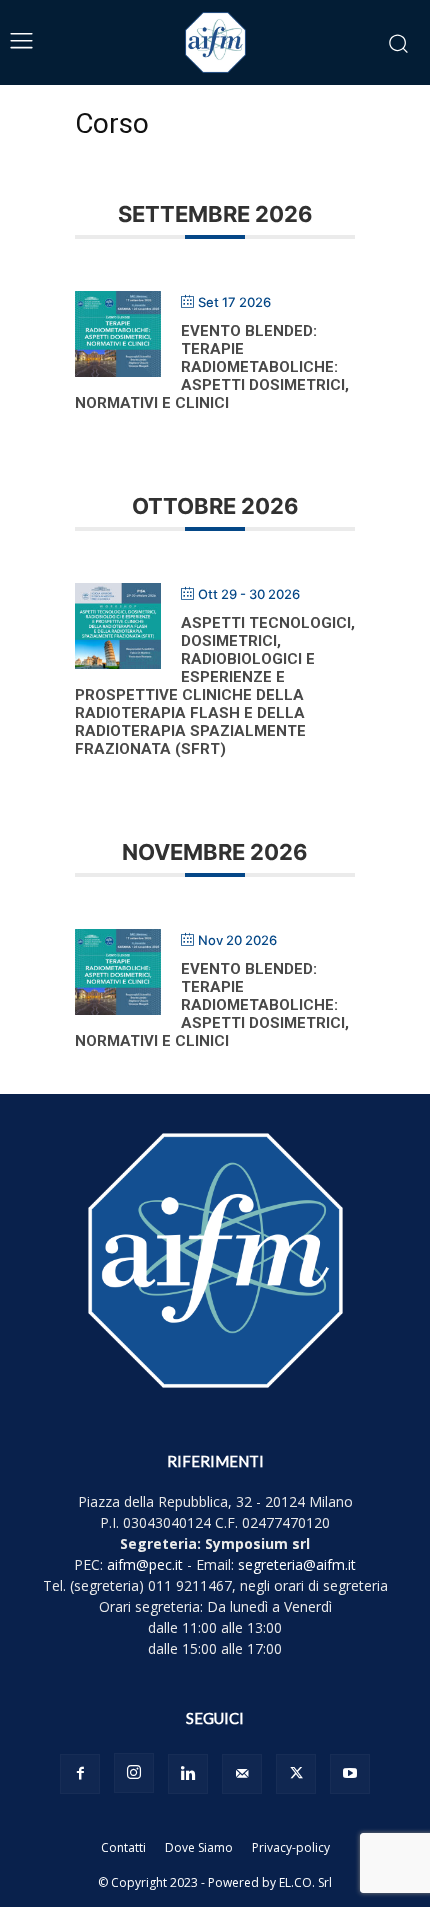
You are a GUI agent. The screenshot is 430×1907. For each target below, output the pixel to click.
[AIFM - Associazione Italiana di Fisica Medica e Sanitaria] (215, 42)
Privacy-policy (291, 1847)
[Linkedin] (188, 1774)
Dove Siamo (199, 1847)
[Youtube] (350, 1774)
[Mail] (242, 1774)
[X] (296, 1774)
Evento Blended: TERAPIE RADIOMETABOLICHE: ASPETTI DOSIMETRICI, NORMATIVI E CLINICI (212, 367)
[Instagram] (134, 1773)
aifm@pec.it (145, 1564)
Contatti (123, 1847)
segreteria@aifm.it (297, 1564)
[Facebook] (80, 1774)
